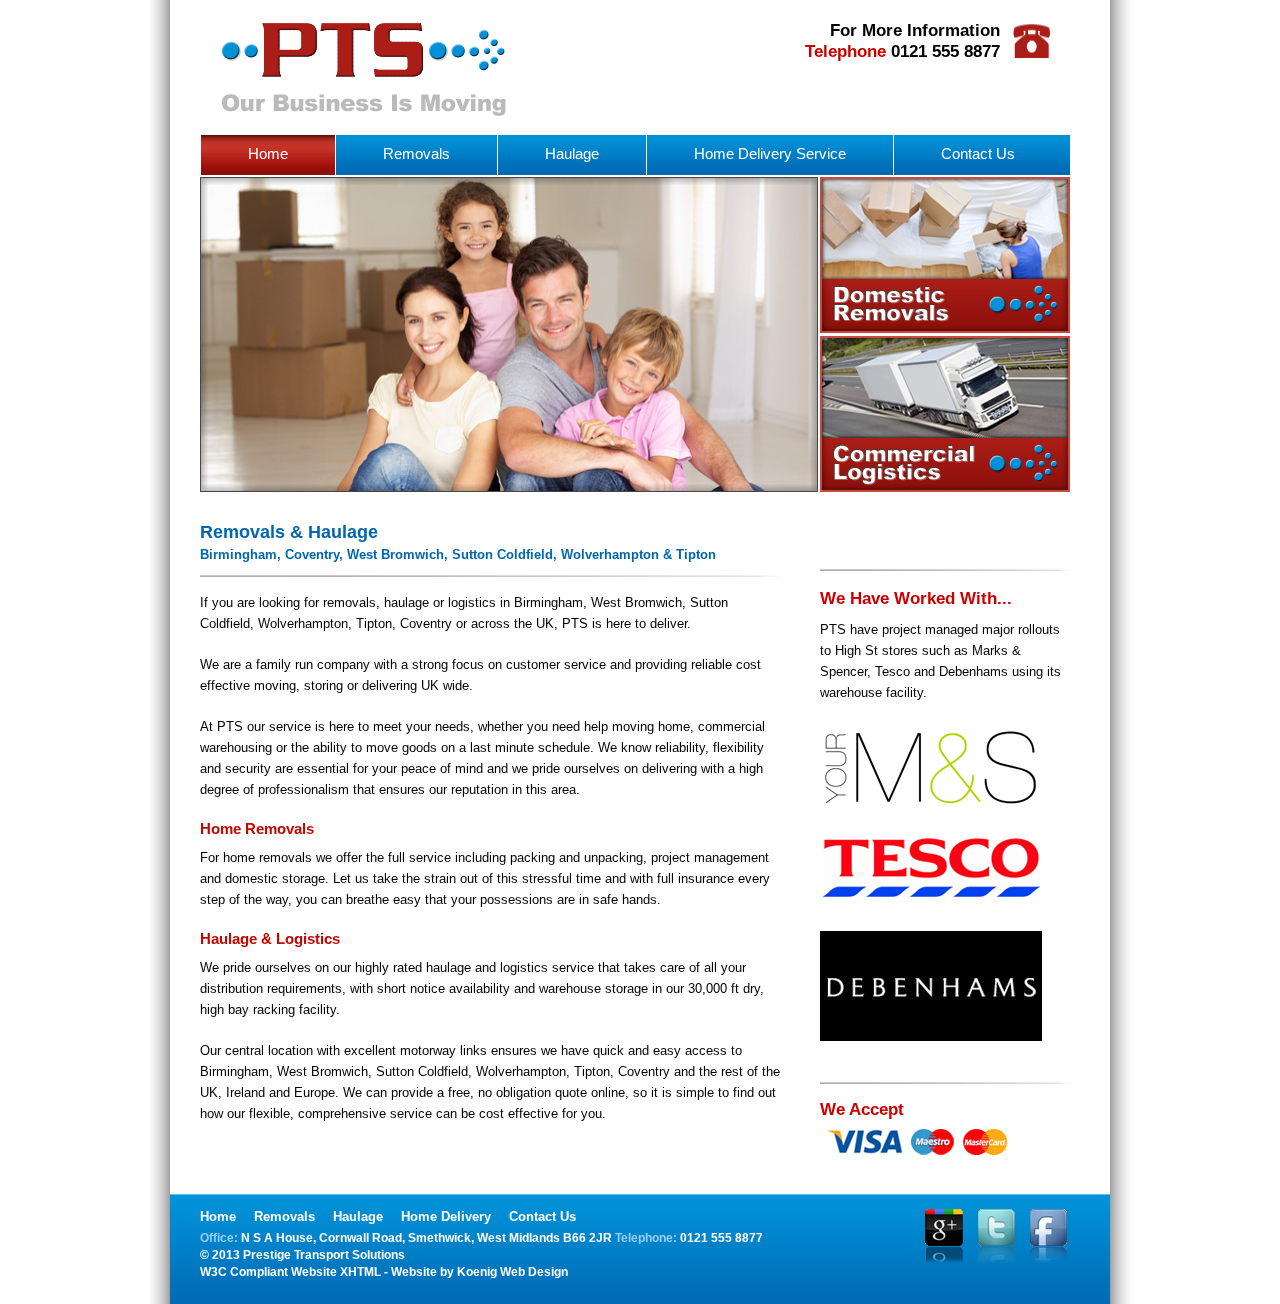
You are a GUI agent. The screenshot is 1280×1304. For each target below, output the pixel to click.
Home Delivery (446, 1216)
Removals (416, 153)
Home (268, 153)
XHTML (360, 1272)
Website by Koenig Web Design (479, 1272)
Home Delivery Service (770, 153)
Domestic (945, 255)
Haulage (572, 153)
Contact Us (978, 153)
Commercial (945, 414)
